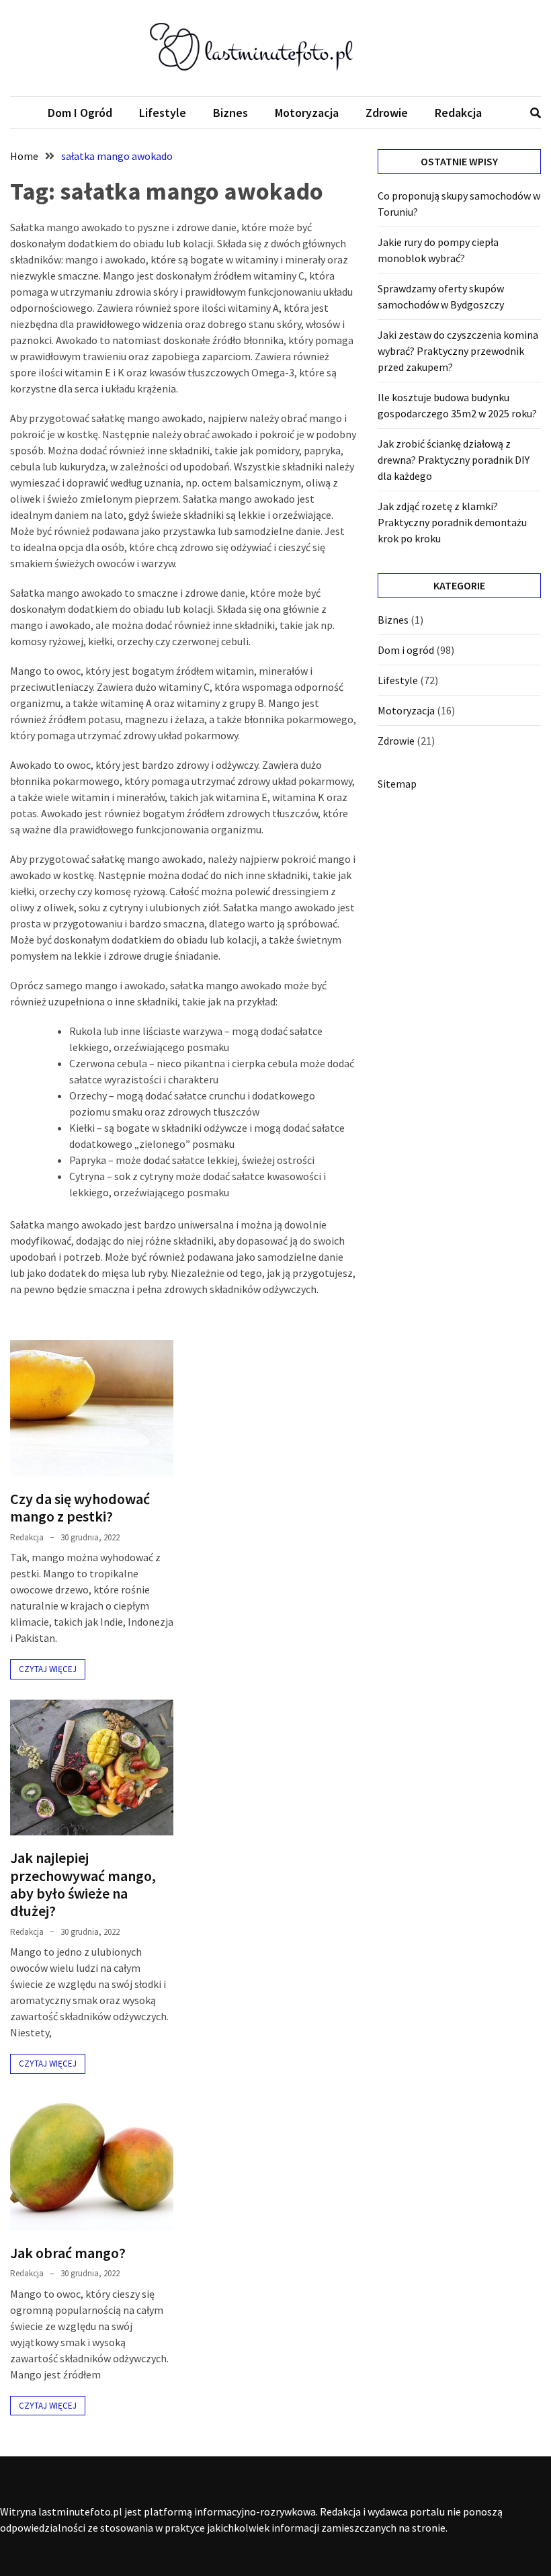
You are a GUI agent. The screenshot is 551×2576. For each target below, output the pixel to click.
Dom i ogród (80, 113)
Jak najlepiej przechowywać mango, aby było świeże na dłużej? (83, 1884)
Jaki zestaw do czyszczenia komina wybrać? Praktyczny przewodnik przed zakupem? (458, 351)
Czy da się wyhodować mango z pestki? (80, 1507)
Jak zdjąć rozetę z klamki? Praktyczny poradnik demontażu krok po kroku (452, 522)
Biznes (230, 113)
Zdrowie (387, 113)
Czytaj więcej (48, 1669)
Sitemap (397, 784)
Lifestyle (163, 113)
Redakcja (458, 113)
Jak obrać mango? (68, 2253)
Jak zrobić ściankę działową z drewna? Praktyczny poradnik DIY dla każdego (454, 460)
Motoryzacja (307, 113)
